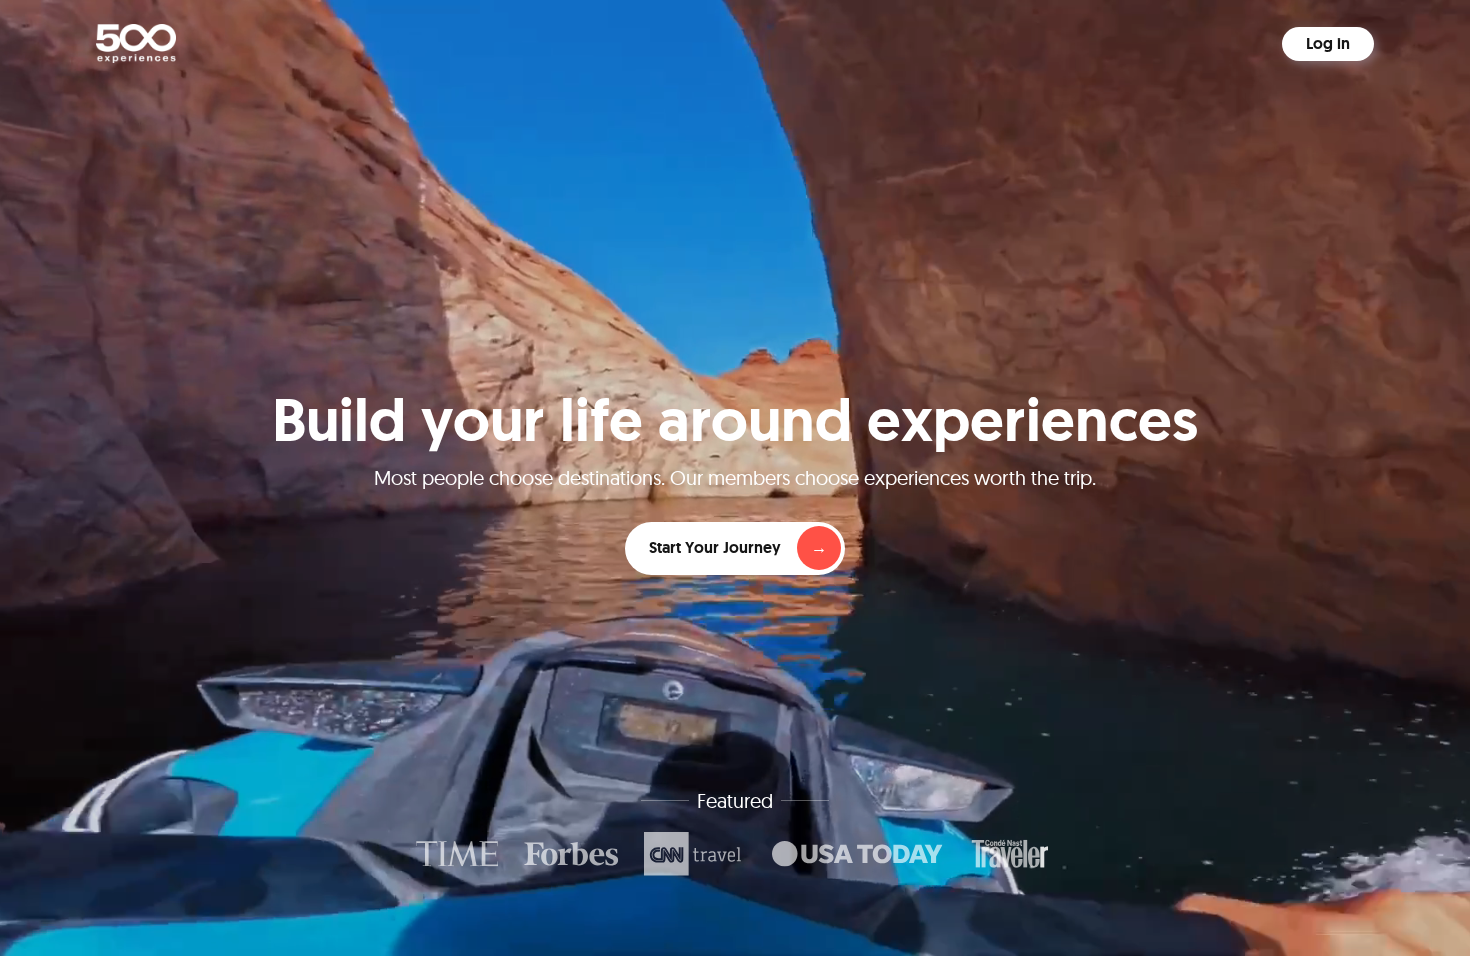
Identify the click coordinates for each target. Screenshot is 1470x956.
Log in (1328, 43)
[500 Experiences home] (136, 43)
